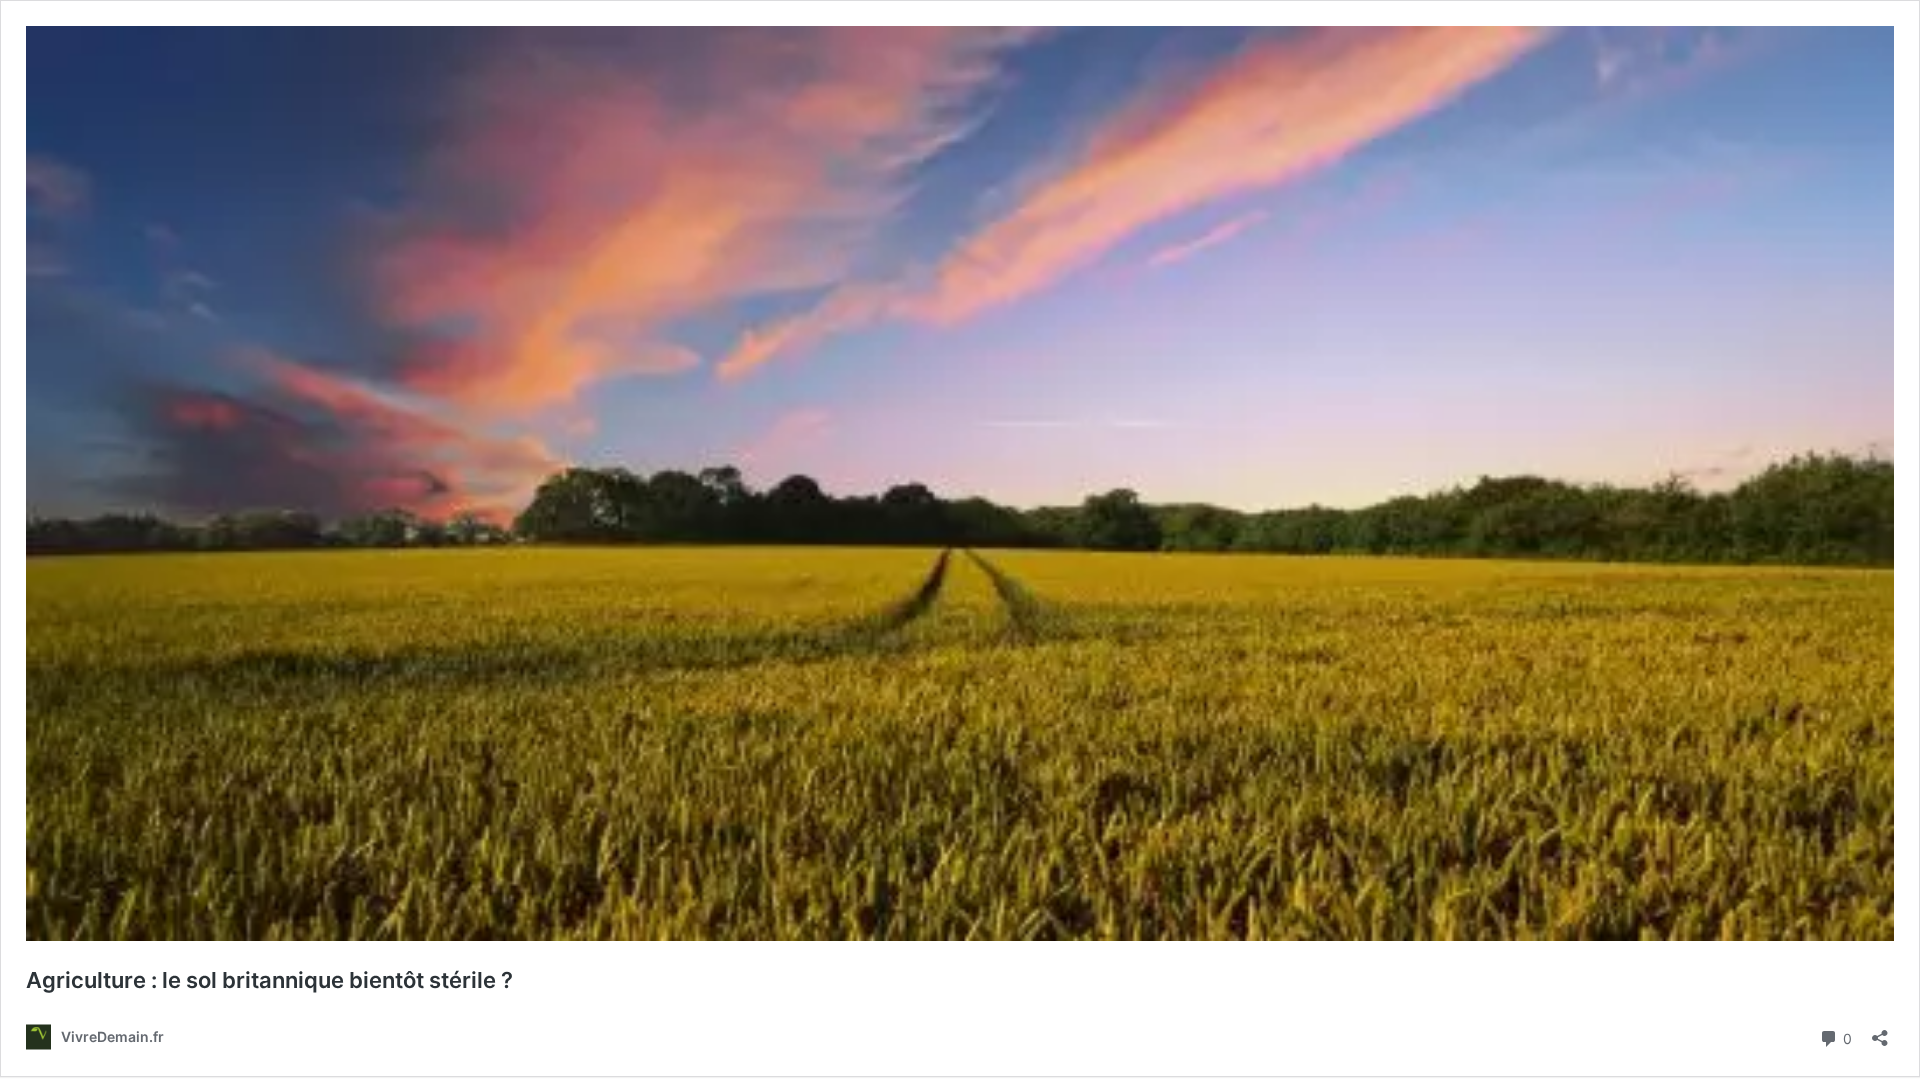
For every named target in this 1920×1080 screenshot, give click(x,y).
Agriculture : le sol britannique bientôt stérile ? (269, 980)
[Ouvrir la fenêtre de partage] (1880, 1031)
